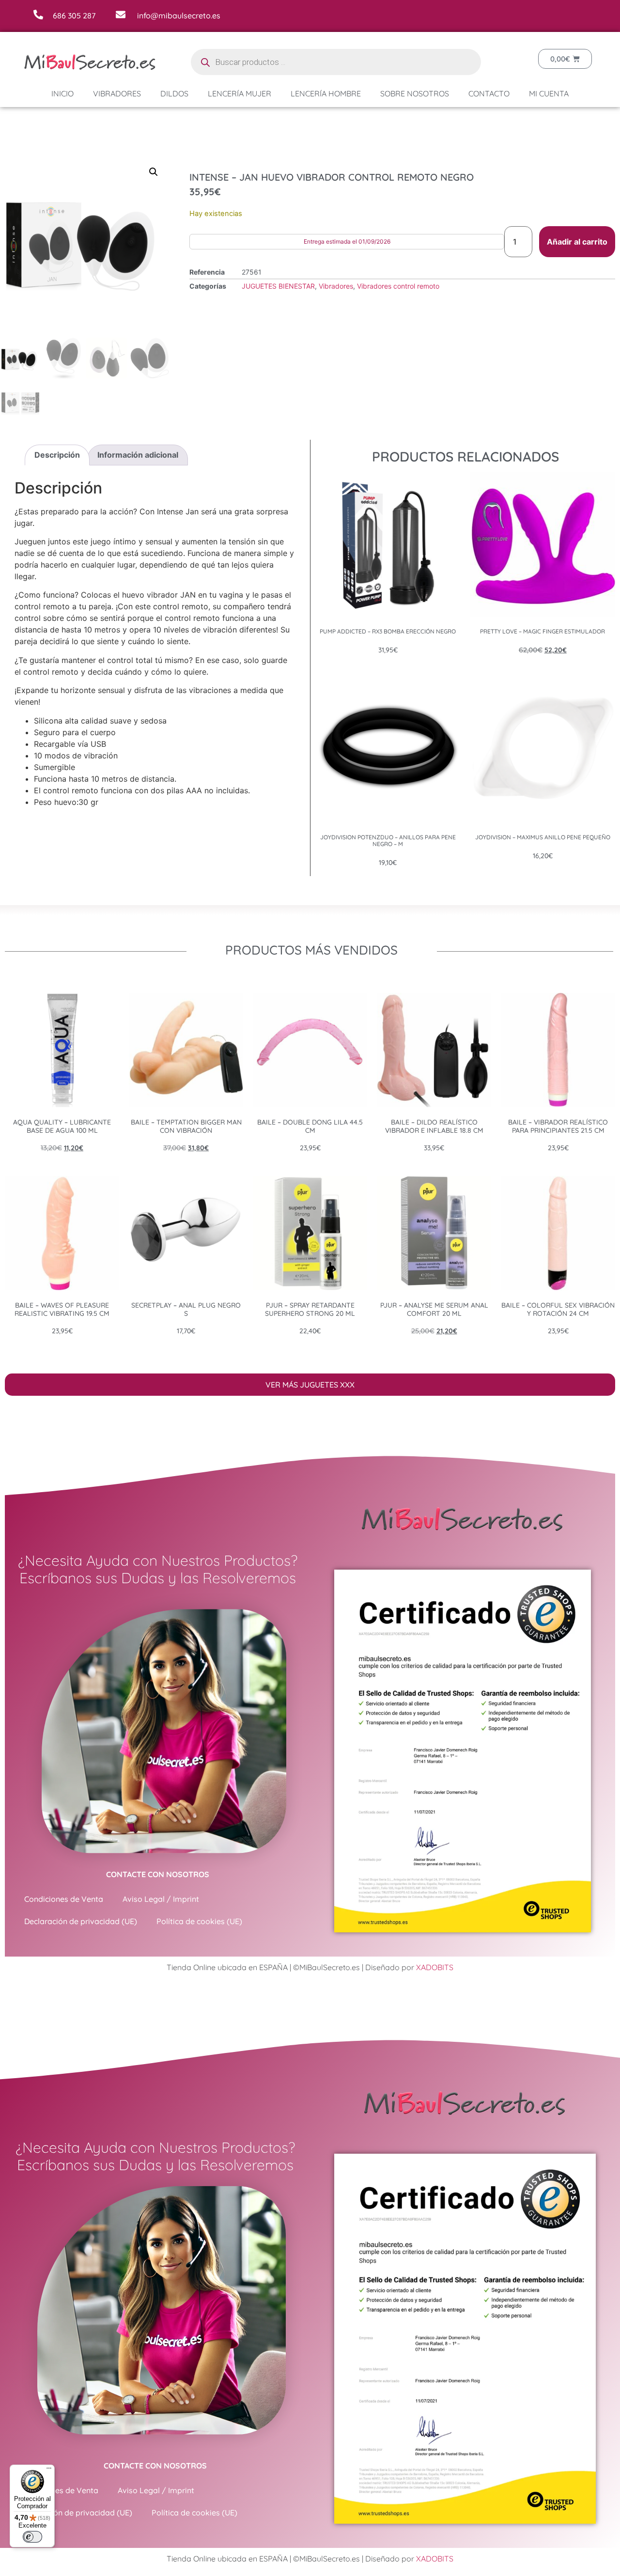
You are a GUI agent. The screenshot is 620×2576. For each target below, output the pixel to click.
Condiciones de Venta (64, 1899)
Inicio (62, 93)
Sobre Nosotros (415, 93)
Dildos (174, 93)
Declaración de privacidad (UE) (81, 1921)
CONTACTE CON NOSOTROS (158, 1874)
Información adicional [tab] (138, 455)
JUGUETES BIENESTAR (278, 286)
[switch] (32, 2537)
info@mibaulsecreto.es (179, 15)
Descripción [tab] (57, 455)
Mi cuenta (549, 93)
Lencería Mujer (240, 93)
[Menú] (49, 2470)
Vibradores (117, 93)
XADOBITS (435, 1967)
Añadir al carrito (577, 242)
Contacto (489, 93)
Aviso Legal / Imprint (161, 1899)
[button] (154, 172)
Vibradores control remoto (398, 286)
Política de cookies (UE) (199, 1921)
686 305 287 (74, 15)
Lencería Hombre (326, 93)
